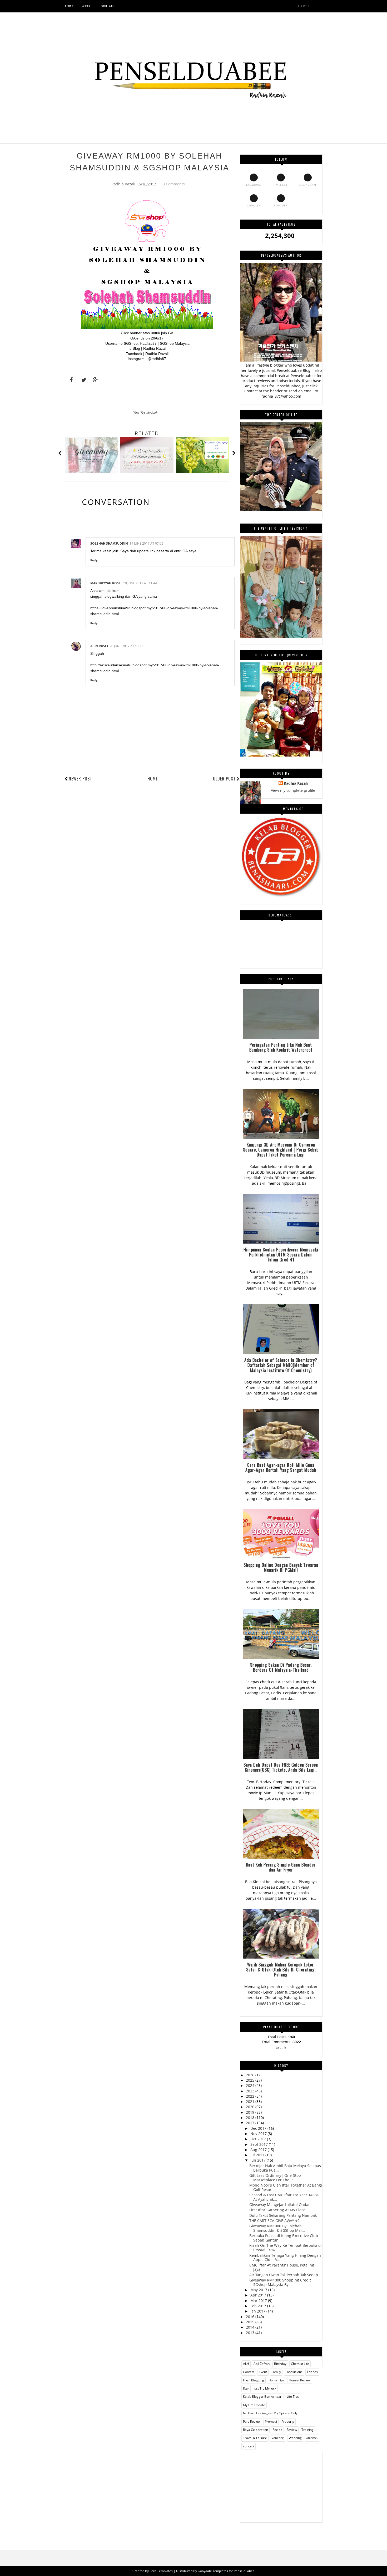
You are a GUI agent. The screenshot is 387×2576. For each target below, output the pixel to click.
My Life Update (254, 2405)
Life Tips (293, 2397)
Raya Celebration (255, 2430)
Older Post (224, 779)
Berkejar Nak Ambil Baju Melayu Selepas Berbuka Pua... (285, 2168)
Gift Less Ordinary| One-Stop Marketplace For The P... (275, 2178)
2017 (251, 2123)
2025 (251, 2080)
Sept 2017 (260, 2144)
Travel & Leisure (255, 2438)
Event (263, 2372)
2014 (251, 2327)
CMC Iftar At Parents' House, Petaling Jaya (282, 2267)
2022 (251, 2096)
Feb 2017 (259, 2306)
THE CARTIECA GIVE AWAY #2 (274, 2221)
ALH (246, 2364)
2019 (251, 2112)
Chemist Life (300, 2364)
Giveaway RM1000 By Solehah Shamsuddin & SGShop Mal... (277, 2228)
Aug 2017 (259, 2150)
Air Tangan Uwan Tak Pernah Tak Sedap (284, 2275)
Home (153, 779)
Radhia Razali (296, 783)
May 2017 (259, 2290)
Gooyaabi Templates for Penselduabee (226, 2571)
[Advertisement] (281, 2484)
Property (288, 2422)
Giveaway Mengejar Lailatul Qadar (280, 2205)
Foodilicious (294, 2372)
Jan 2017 (258, 2311)
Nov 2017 (259, 2134)
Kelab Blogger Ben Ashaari (263, 2397)
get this (281, 2047)
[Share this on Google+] (93, 380)
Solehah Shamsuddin (109, 543)
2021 (251, 2101)
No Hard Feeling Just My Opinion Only (270, 2413)
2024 (251, 2085)
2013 (251, 2333)
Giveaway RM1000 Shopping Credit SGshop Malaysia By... (280, 2282)
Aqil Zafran (262, 2364)
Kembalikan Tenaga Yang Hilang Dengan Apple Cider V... (285, 2258)
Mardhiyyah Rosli (106, 583)
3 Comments (174, 184)
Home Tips (276, 2380)
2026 (251, 2075)
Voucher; (278, 2438)
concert (249, 2446)
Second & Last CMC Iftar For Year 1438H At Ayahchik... (284, 2197)
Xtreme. (312, 2438)
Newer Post (80, 779)
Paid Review (252, 2422)
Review (292, 2430)
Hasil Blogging (254, 2380)
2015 (251, 2322)
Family (276, 2372)
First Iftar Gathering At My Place (277, 2210)
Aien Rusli (99, 646)
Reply (94, 560)
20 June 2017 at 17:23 (126, 646)
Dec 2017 (259, 2128)
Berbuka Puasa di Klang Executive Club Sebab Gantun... (284, 2238)
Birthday (280, 2364)
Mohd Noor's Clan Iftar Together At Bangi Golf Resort (286, 2187)
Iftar (246, 2388)
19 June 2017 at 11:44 (140, 583)
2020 (251, 2107)
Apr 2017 (259, 2295)
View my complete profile (293, 790)
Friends (312, 2372)
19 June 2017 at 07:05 (146, 543)
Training (307, 2430)
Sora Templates (161, 2571)
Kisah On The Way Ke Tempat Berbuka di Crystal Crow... (286, 2248)
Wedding (295, 2438)
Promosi (271, 2422)
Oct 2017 (259, 2139)
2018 (251, 2118)
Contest (249, 2372)
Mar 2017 (259, 2301)
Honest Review (300, 2380)
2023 (251, 2091)
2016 (251, 2317)
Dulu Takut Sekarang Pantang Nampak (283, 2215)
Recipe (277, 2430)
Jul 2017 (258, 2155)
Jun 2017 (259, 2160)
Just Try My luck (145, 412)
